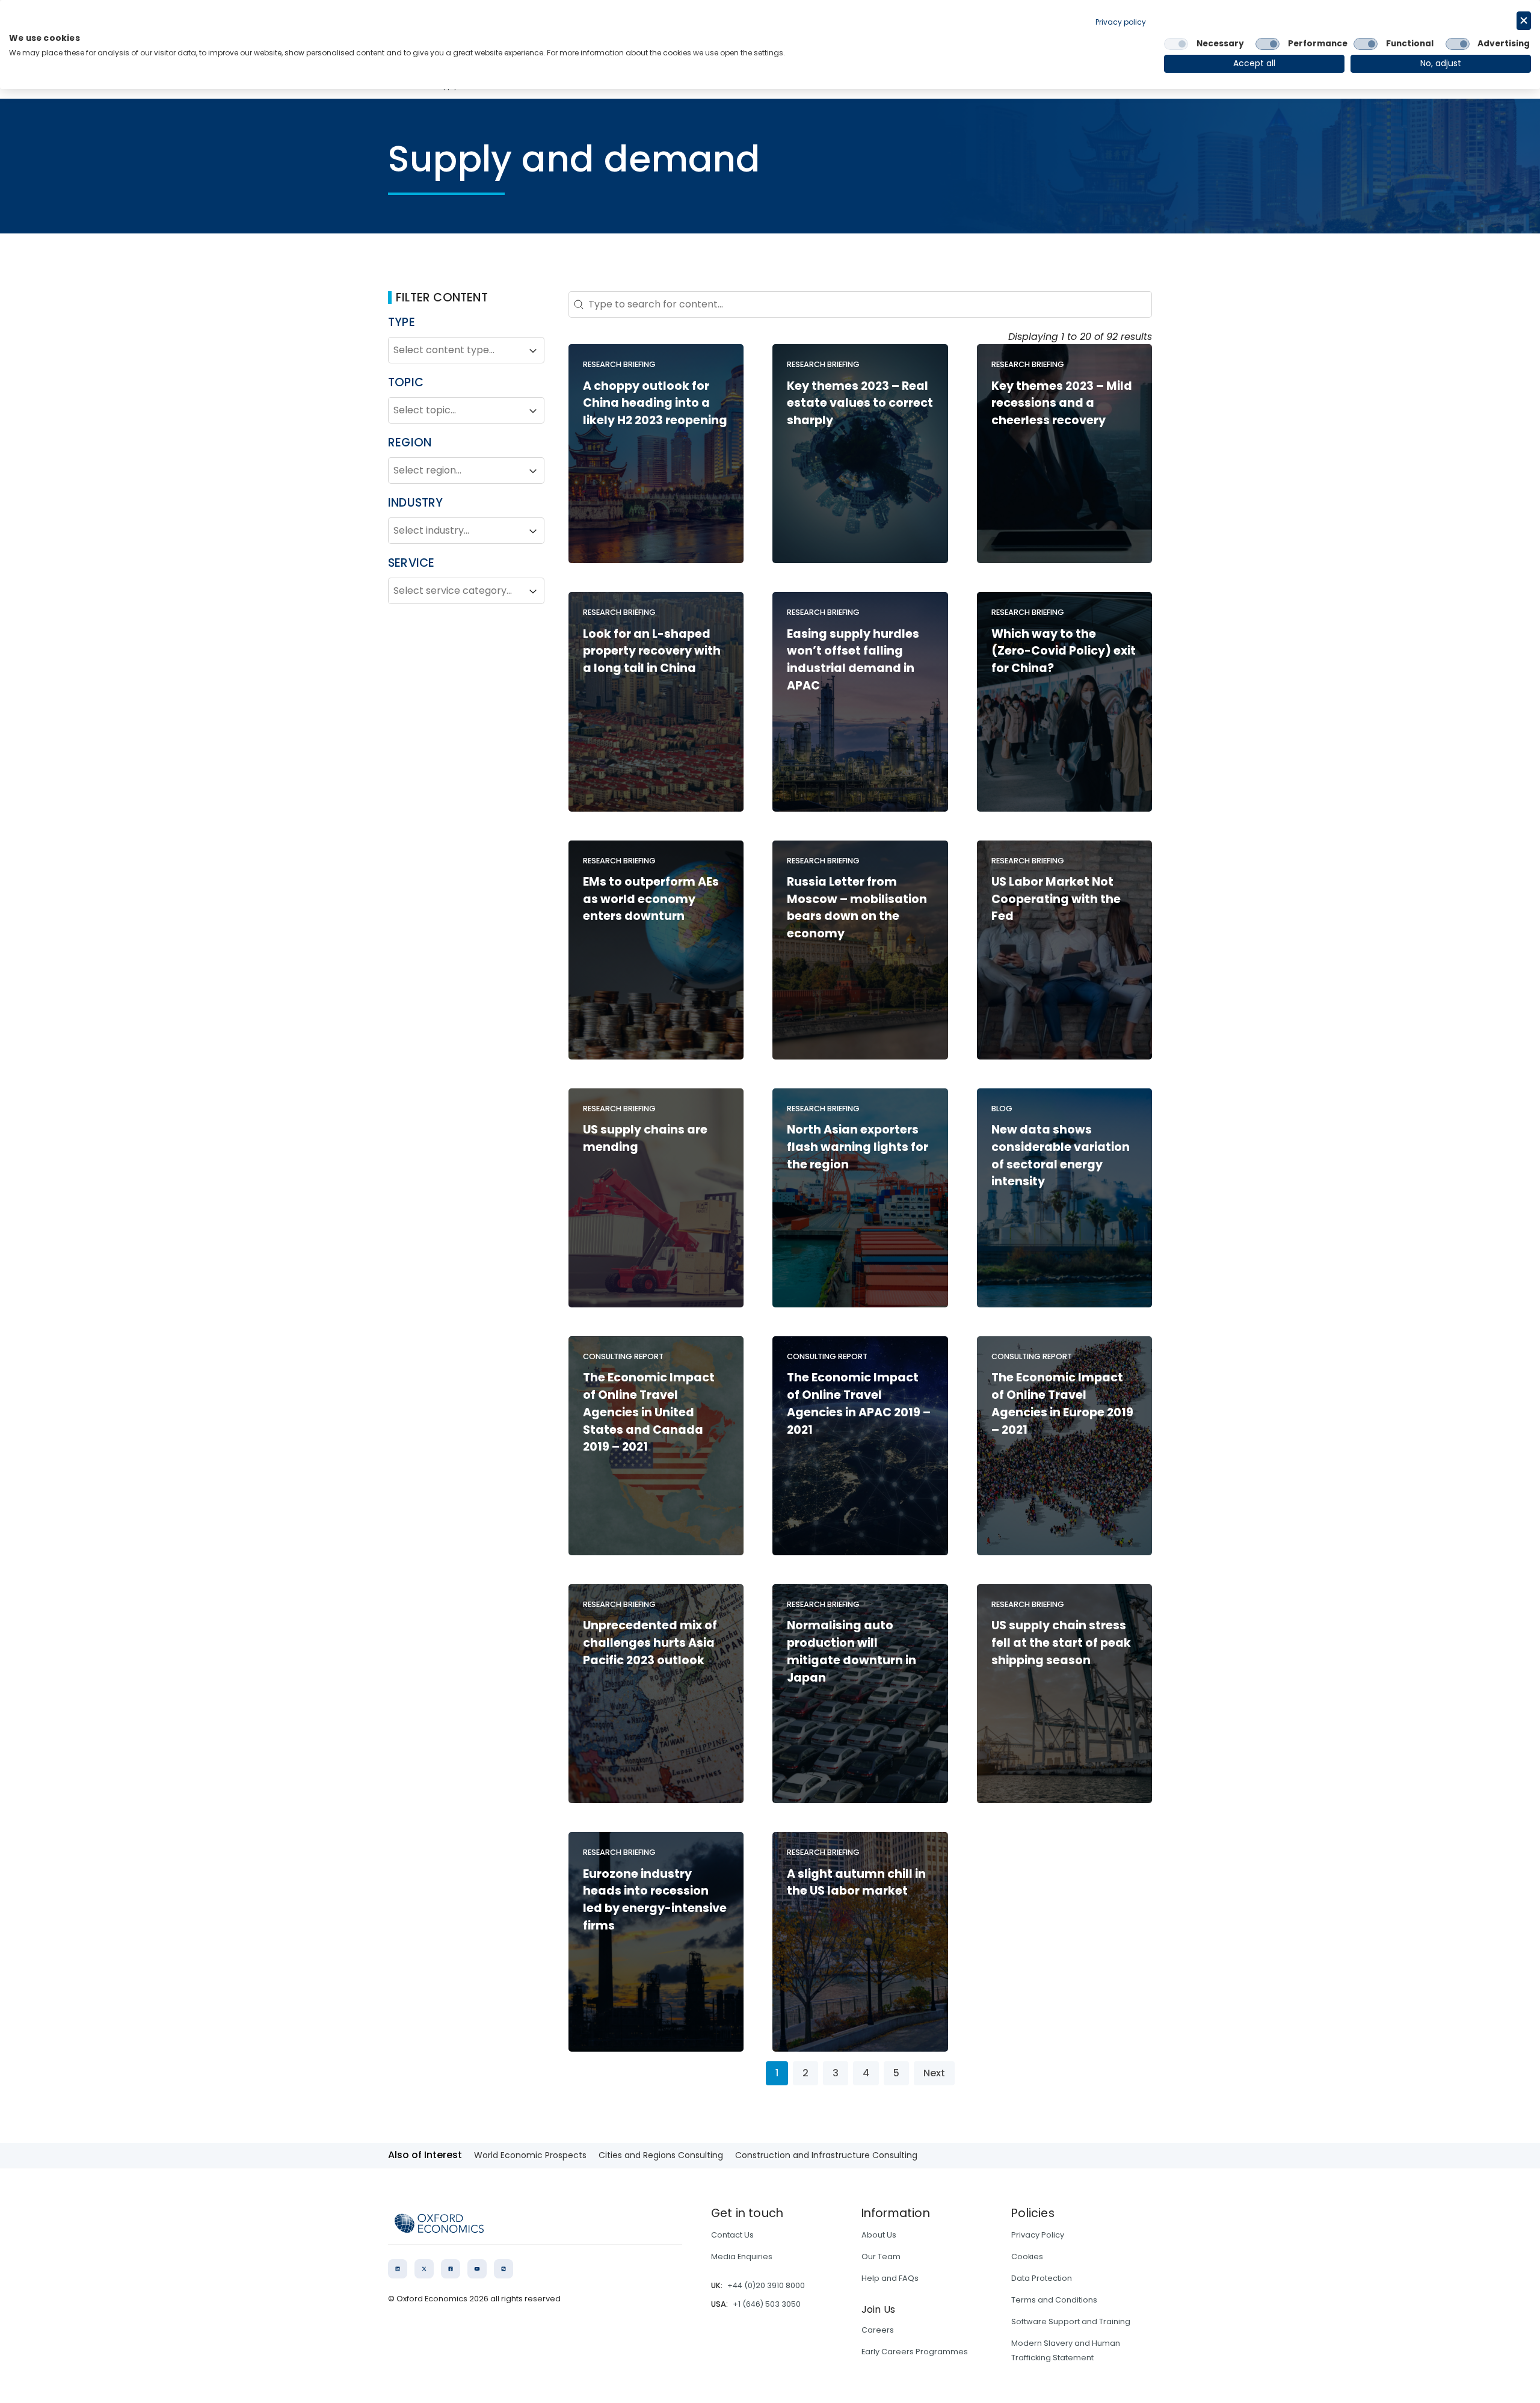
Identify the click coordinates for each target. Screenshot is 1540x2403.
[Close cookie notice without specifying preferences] (1524, 21)
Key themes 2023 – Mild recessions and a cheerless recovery (1062, 403)
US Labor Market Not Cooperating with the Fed (1056, 899)
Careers (878, 2330)
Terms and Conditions (1054, 2300)
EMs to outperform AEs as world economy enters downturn (651, 899)
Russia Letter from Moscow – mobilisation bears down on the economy (857, 908)
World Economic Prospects (530, 2155)
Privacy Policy (1038, 2235)
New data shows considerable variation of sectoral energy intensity (1061, 1155)
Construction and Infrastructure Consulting (826, 2155)
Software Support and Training (1071, 2321)
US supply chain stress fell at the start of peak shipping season (1061, 1643)
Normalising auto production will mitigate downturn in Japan (852, 1651)
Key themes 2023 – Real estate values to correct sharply (860, 403)
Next (934, 2073)
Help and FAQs (890, 2278)
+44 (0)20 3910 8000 (766, 2285)
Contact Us (732, 2235)
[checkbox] (1176, 44)
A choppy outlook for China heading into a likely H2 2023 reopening (655, 403)
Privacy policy (1121, 22)
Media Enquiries (742, 2256)
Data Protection (1042, 2278)
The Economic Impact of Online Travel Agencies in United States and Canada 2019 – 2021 (649, 1412)
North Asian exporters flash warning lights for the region (858, 1147)
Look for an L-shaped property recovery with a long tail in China (652, 651)
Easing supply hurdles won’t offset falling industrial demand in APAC (853, 660)
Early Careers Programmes (915, 2352)
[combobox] (455, 351)
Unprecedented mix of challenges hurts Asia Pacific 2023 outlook (650, 1643)
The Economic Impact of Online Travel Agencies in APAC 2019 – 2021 (859, 1403)
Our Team (881, 2256)
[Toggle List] (533, 351)
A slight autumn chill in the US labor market (856, 1883)
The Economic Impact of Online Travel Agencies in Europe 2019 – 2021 (1062, 1403)
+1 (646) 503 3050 (767, 2304)
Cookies (1027, 2256)
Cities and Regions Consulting (661, 2155)
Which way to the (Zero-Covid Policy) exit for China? (1064, 651)
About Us (879, 2235)
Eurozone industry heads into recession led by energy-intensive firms (655, 1900)
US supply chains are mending (645, 1138)
